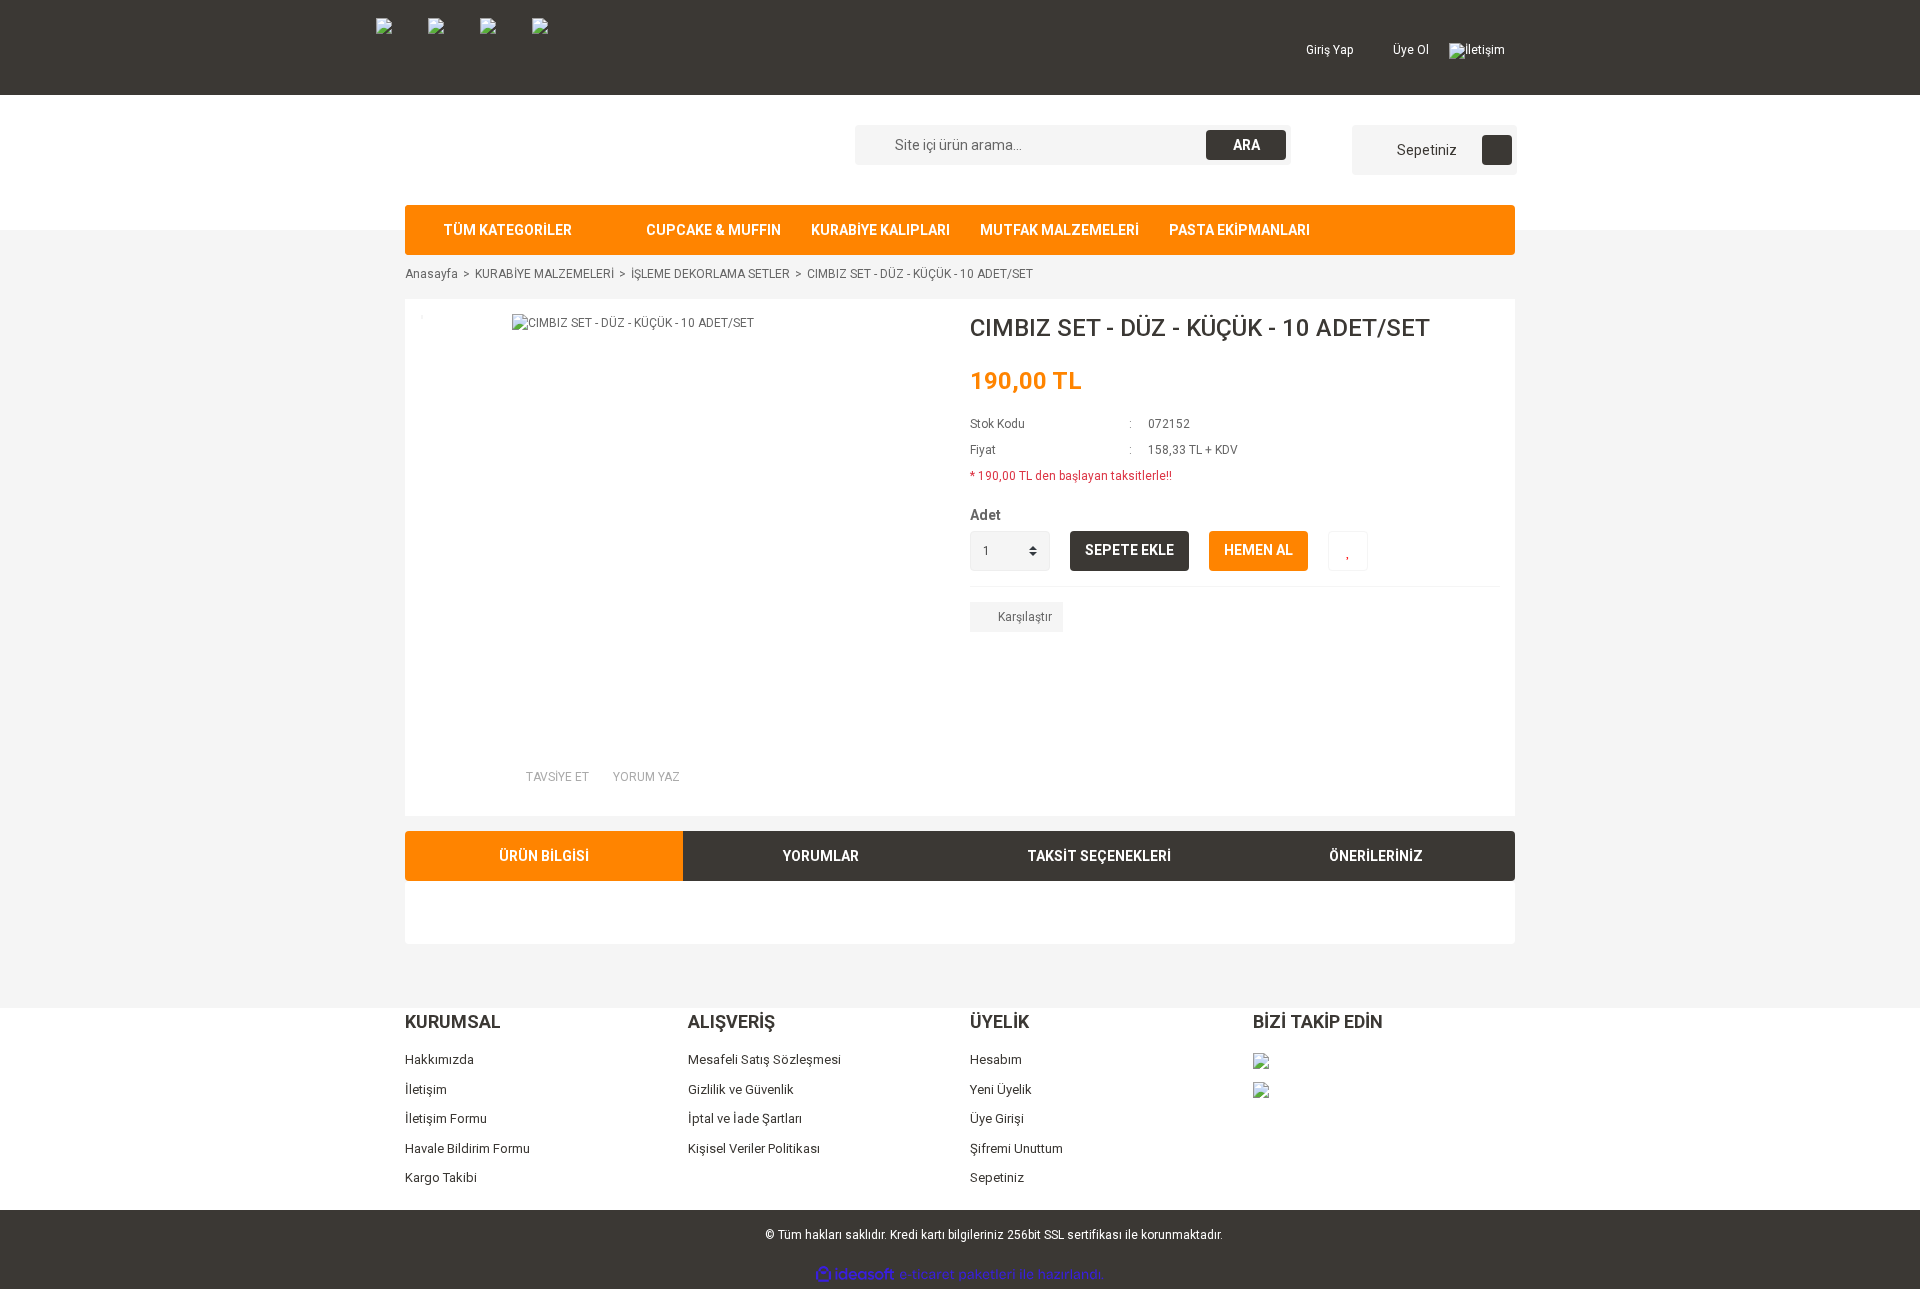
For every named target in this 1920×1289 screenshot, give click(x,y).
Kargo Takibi (441, 1177)
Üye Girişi (997, 1118)
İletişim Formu (446, 1118)
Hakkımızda (439, 1059)
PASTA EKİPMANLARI (1239, 230)
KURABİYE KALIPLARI (880, 230)
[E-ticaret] (957, 1275)
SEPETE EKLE (1129, 550)
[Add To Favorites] (1348, 551)
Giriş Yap (1328, 50)
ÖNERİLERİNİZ (1376, 856)
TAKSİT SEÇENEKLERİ (1099, 856)
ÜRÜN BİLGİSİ (544, 856)
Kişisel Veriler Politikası (754, 1148)
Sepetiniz (997, 1177)
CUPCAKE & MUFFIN (713, 230)
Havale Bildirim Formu (467, 1148)
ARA (1246, 145)
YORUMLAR (821, 856)
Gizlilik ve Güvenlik (741, 1089)
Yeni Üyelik (1001, 1089)
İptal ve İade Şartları (745, 1118)
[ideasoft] (855, 1274)
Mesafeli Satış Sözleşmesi (764, 1059)
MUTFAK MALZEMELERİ (1059, 230)
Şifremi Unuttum (1016, 1148)
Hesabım (996, 1059)
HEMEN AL (1258, 550)
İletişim (1485, 50)
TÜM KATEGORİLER (507, 230)
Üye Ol (1409, 50)
